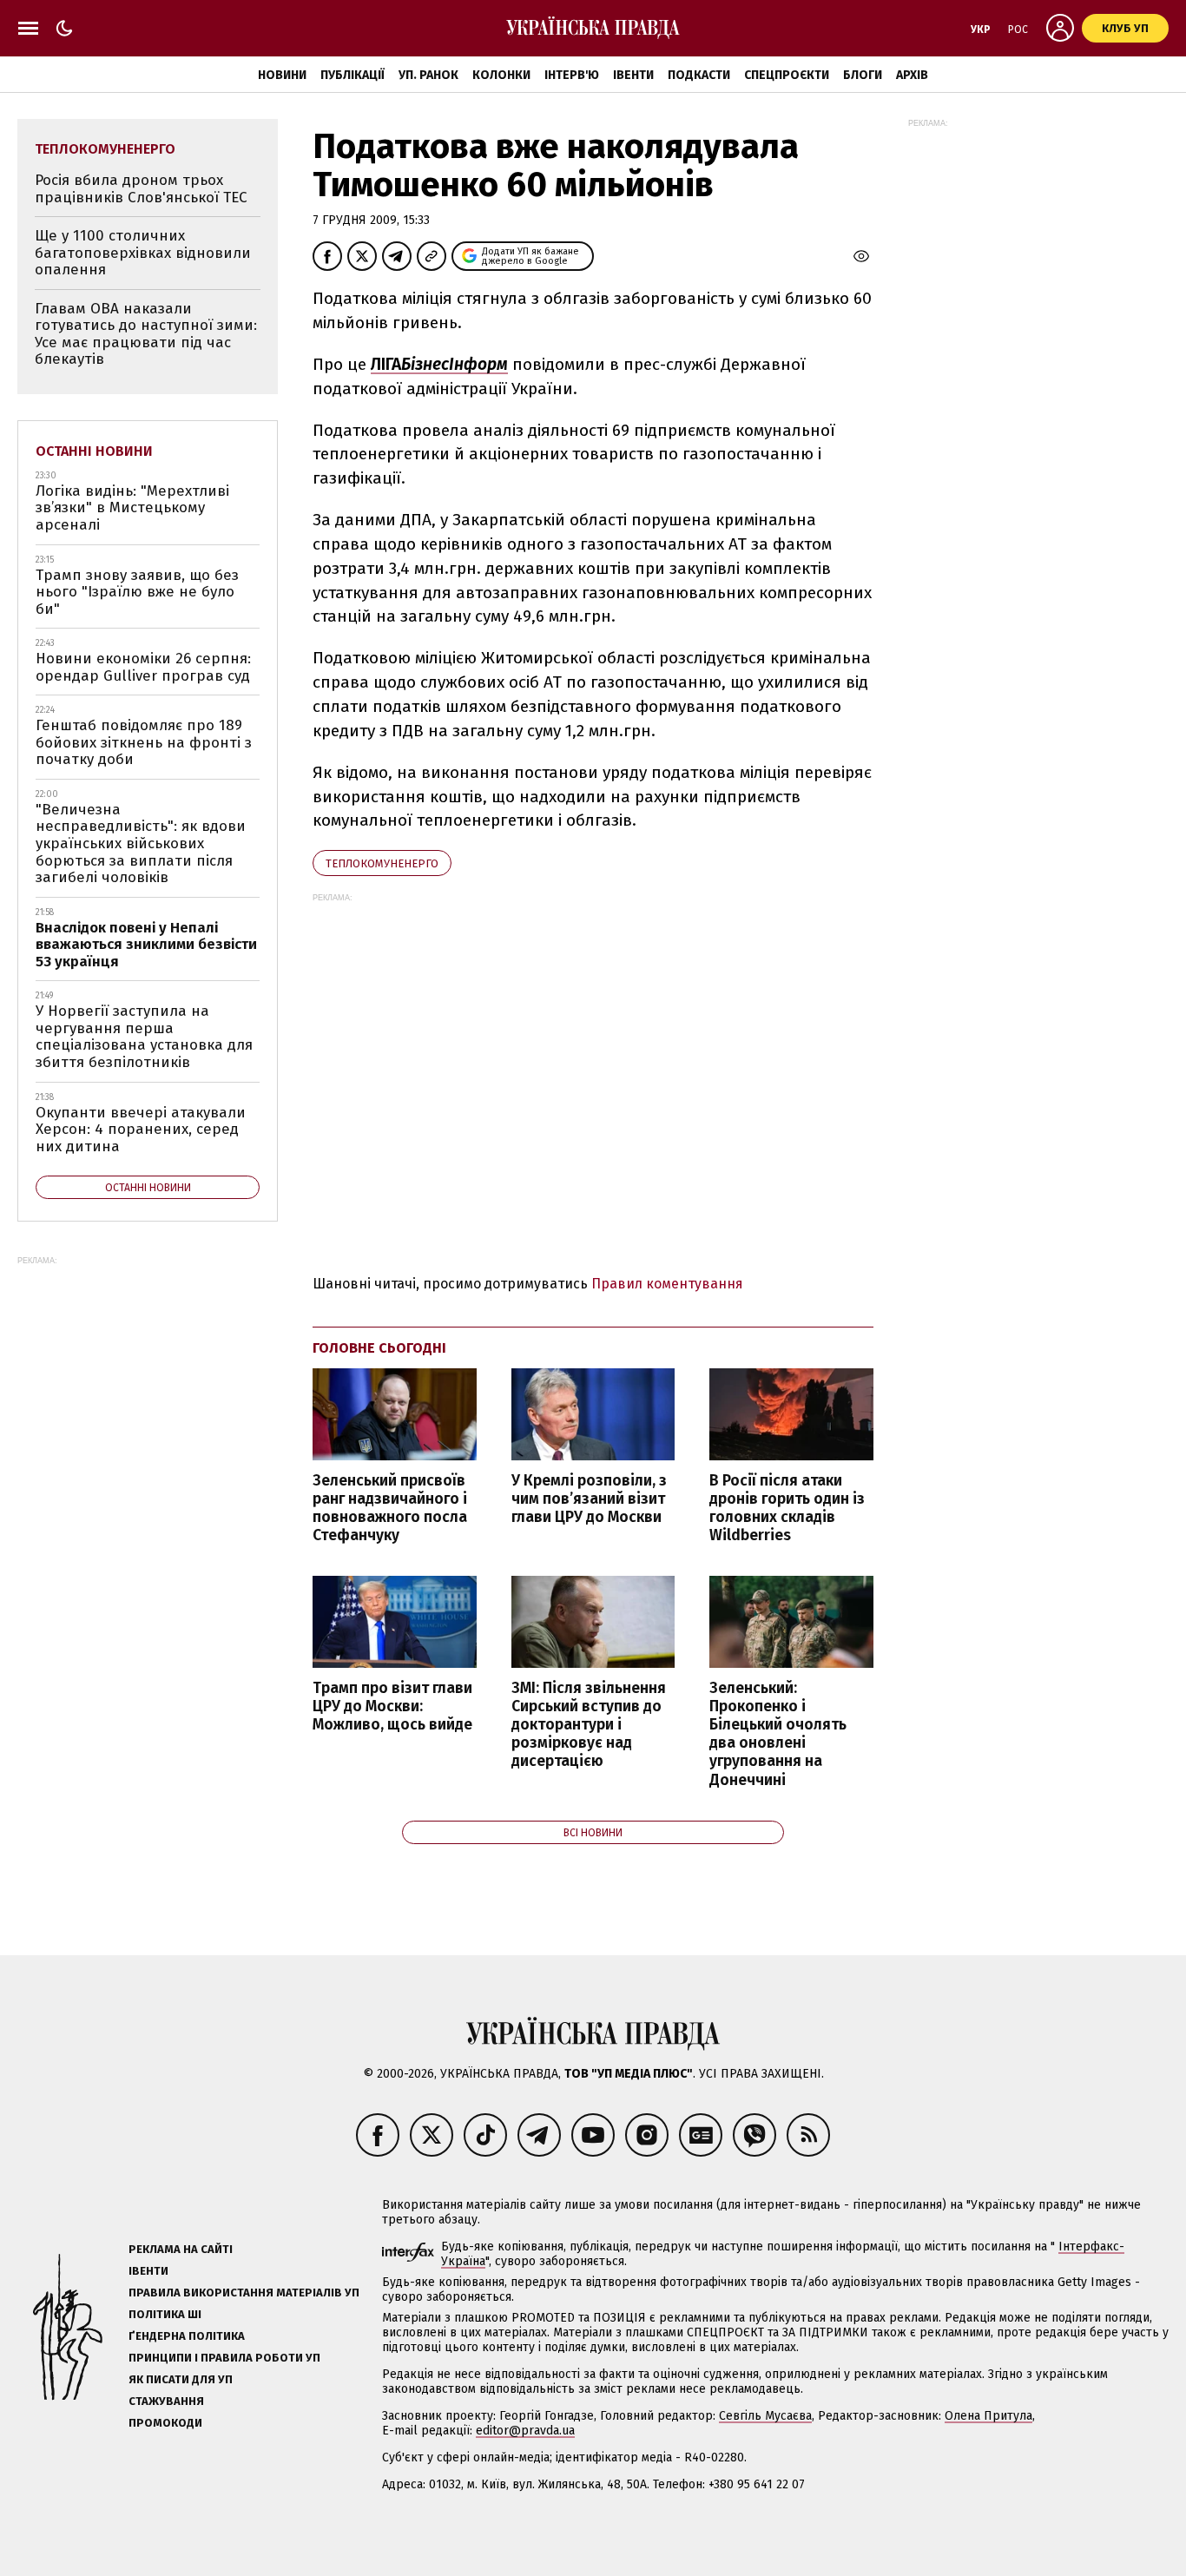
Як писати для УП (181, 2379)
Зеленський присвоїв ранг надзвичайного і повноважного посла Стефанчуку (390, 1508)
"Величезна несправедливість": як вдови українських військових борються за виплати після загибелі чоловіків (141, 843)
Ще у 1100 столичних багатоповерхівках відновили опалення (143, 253)
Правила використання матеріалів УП (244, 2293)
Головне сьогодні (379, 1348)
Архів (912, 75)
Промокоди (165, 2423)
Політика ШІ (165, 2314)
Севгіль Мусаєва (765, 2416)
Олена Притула (988, 2416)
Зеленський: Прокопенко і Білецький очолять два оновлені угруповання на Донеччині (778, 1734)
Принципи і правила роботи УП (224, 2358)
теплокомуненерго (382, 863)
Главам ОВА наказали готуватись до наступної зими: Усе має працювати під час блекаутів (146, 334)
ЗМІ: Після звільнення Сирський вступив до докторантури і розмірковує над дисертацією (589, 1725)
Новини (282, 75)
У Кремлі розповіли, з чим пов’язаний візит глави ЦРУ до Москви (589, 1499)
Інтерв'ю (572, 75)
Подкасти (699, 75)
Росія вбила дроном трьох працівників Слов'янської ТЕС (141, 189)
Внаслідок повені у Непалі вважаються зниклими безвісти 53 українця (146, 945)
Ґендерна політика (187, 2336)
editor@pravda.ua (525, 2431)
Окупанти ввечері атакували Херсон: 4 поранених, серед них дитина (141, 1130)
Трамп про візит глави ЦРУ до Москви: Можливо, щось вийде (392, 1706)
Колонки (501, 75)
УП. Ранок (428, 75)
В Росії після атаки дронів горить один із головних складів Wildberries (787, 1508)
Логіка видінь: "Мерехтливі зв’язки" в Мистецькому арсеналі (132, 508)
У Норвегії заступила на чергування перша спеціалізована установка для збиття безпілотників (144, 1037)
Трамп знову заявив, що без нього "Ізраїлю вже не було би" (137, 592)
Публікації (353, 75)
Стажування (166, 2401)
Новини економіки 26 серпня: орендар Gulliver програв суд (143, 667)
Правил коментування (667, 1284)
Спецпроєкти (787, 75)
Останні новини (94, 451)
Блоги (863, 75)
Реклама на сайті (181, 2249)
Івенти (633, 75)
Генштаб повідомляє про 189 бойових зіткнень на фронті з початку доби (144, 742)
